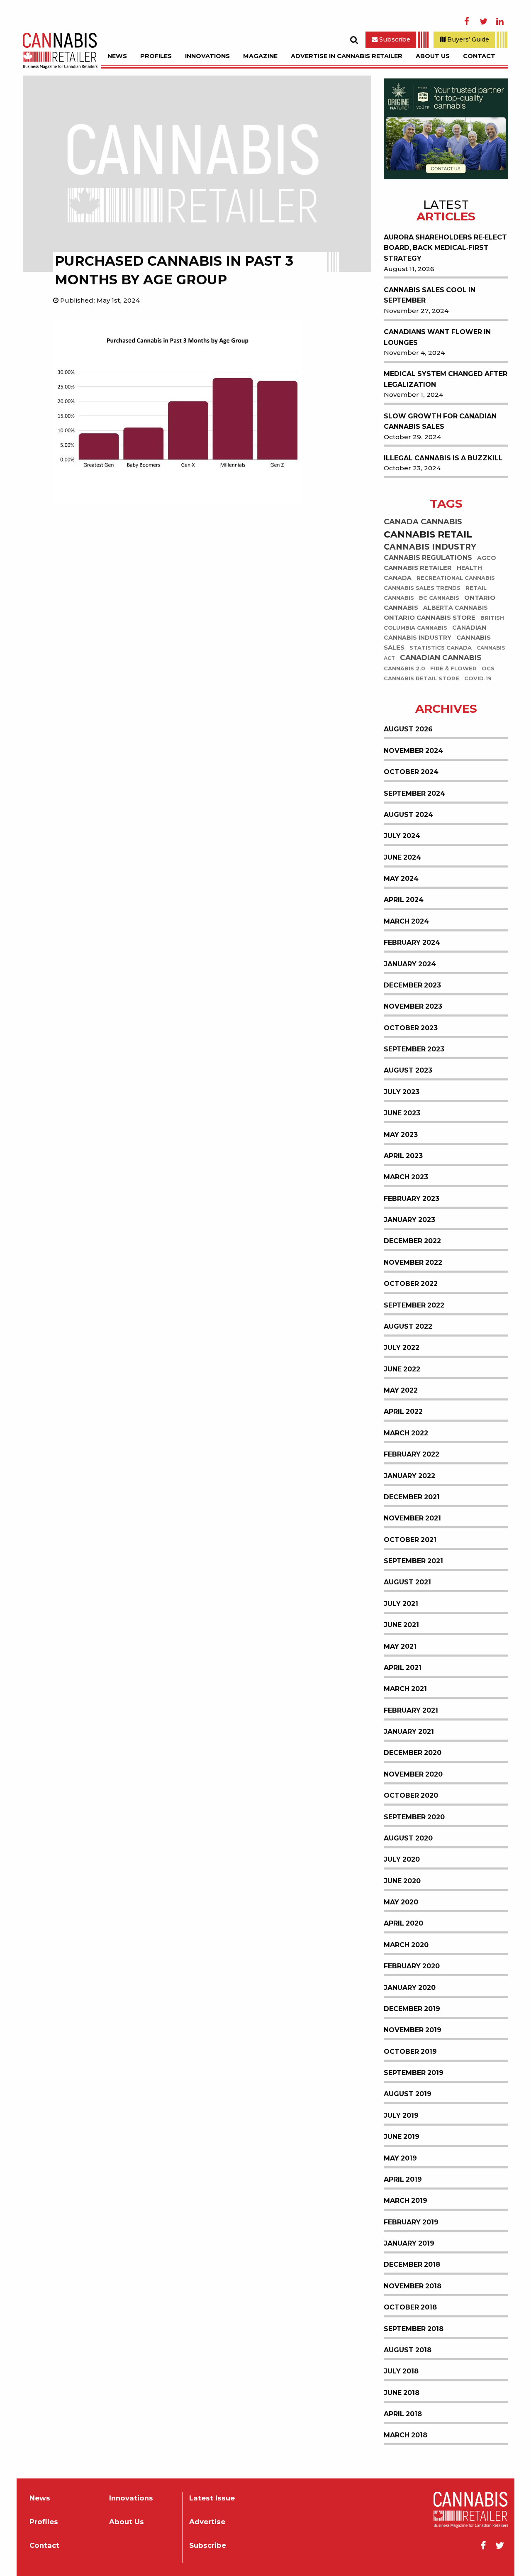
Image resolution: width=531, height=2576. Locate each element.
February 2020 (412, 1966)
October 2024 (411, 772)
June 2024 (402, 857)
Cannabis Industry (430, 547)
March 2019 (406, 2201)
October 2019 (410, 2052)
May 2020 (401, 1902)
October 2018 (410, 2307)
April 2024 (404, 900)
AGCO (487, 558)
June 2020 (402, 1881)
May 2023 (401, 1135)
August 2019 (408, 2094)
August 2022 (408, 1326)
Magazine (260, 56)
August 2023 (408, 1070)
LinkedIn (500, 22)
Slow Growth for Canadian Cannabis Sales (440, 422)
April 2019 (403, 2179)
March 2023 (406, 1177)
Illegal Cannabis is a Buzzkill (443, 458)
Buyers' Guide (467, 39)
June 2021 (401, 1625)
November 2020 (413, 1774)
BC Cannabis (439, 598)
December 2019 (412, 2009)
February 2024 (412, 942)
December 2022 (412, 1241)
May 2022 (401, 1390)
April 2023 (403, 1156)
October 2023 (411, 1028)
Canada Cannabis (423, 522)
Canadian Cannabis (441, 658)
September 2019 (414, 2073)
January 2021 (409, 1732)
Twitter (483, 22)
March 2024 (406, 921)
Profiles (156, 56)
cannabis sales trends (422, 588)
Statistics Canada (441, 648)
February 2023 (412, 1199)
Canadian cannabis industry (435, 633)
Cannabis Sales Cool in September (430, 295)
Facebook (467, 22)
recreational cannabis (456, 578)
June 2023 (402, 1113)
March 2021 (405, 1689)
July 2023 (402, 1092)
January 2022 (409, 1476)
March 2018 (406, 2435)
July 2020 (402, 1859)
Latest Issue (212, 2498)
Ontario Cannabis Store (430, 618)
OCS (488, 668)
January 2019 (409, 2243)
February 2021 (411, 1710)
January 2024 (410, 964)
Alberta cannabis (455, 608)
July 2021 (401, 1604)
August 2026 (408, 729)
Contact (479, 56)
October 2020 (411, 1795)
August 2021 (407, 1582)
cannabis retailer (418, 568)
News (117, 56)
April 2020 (403, 1923)
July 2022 (402, 1348)
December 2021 (412, 1497)
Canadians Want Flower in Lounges (437, 337)
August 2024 (408, 815)
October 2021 (410, 1540)
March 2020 (406, 1945)
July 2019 (401, 2115)
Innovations (207, 56)
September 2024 (414, 793)
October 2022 (411, 1284)
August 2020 (408, 1838)
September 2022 (414, 1305)
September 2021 (413, 1561)
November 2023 (413, 1006)
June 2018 (402, 2393)
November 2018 (413, 2286)
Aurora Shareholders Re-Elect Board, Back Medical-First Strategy (445, 248)
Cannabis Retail (428, 534)
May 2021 (400, 1646)
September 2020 (414, 1817)
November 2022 (413, 1262)
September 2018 (414, 2329)
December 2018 (412, 2264)
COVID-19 (478, 678)
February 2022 (412, 1454)
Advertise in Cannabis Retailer (347, 56)
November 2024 (413, 751)
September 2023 (414, 1049)
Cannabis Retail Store (421, 678)
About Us (433, 56)
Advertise (207, 2522)
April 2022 (403, 1411)
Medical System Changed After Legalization (446, 379)
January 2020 (410, 1988)
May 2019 (400, 2158)
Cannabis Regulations (428, 558)
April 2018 (403, 2414)
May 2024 (401, 879)
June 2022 (402, 1369)
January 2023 (409, 1220)
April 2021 (403, 1668)
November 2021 (412, 1518)
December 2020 (413, 1753)
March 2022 (406, 1433)
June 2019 (402, 2137)
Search (354, 40)
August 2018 (408, 2350)
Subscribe (394, 39)
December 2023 (412, 985)
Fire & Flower (453, 668)
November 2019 (413, 2030)
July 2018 (401, 2371)
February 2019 (411, 2222)
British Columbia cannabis (444, 623)
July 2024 (402, 836)
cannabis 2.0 (404, 668)
